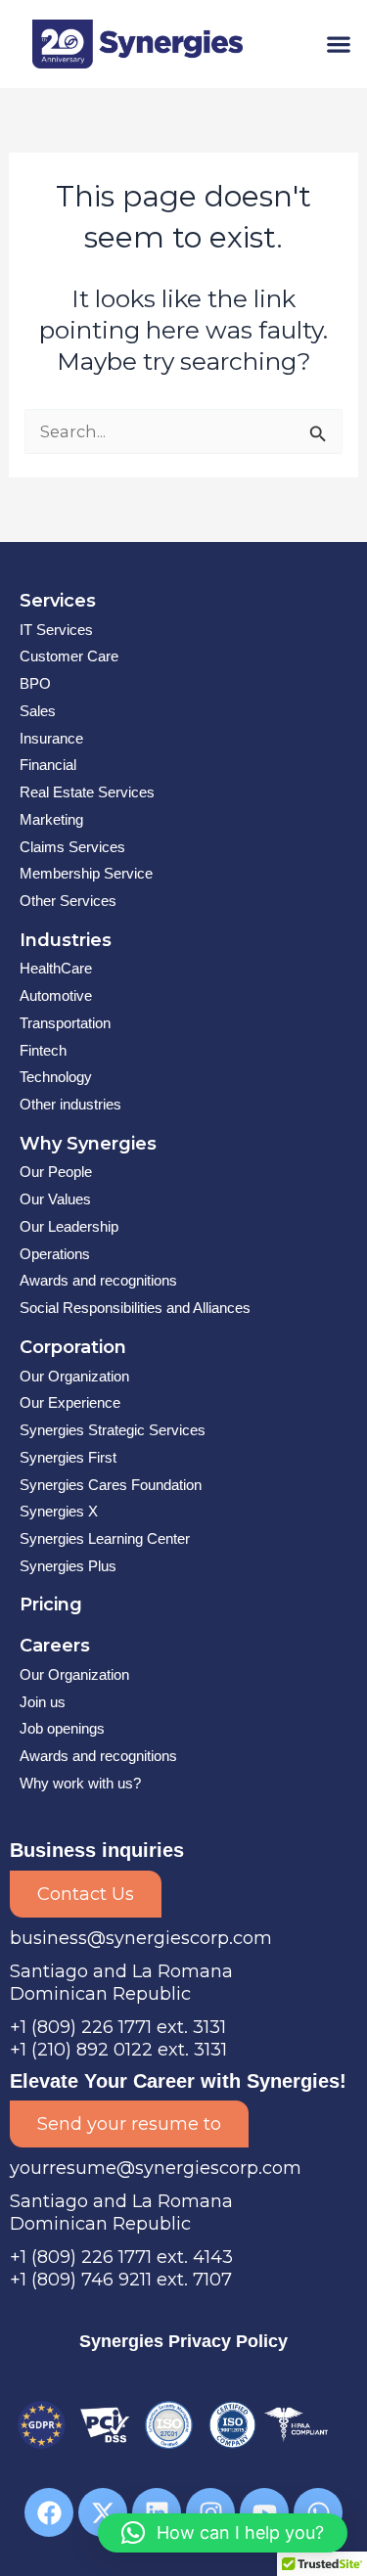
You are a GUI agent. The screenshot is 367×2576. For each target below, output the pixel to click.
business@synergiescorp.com (141, 1938)
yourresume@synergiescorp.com (156, 2168)
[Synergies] (138, 44)
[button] (338, 44)
